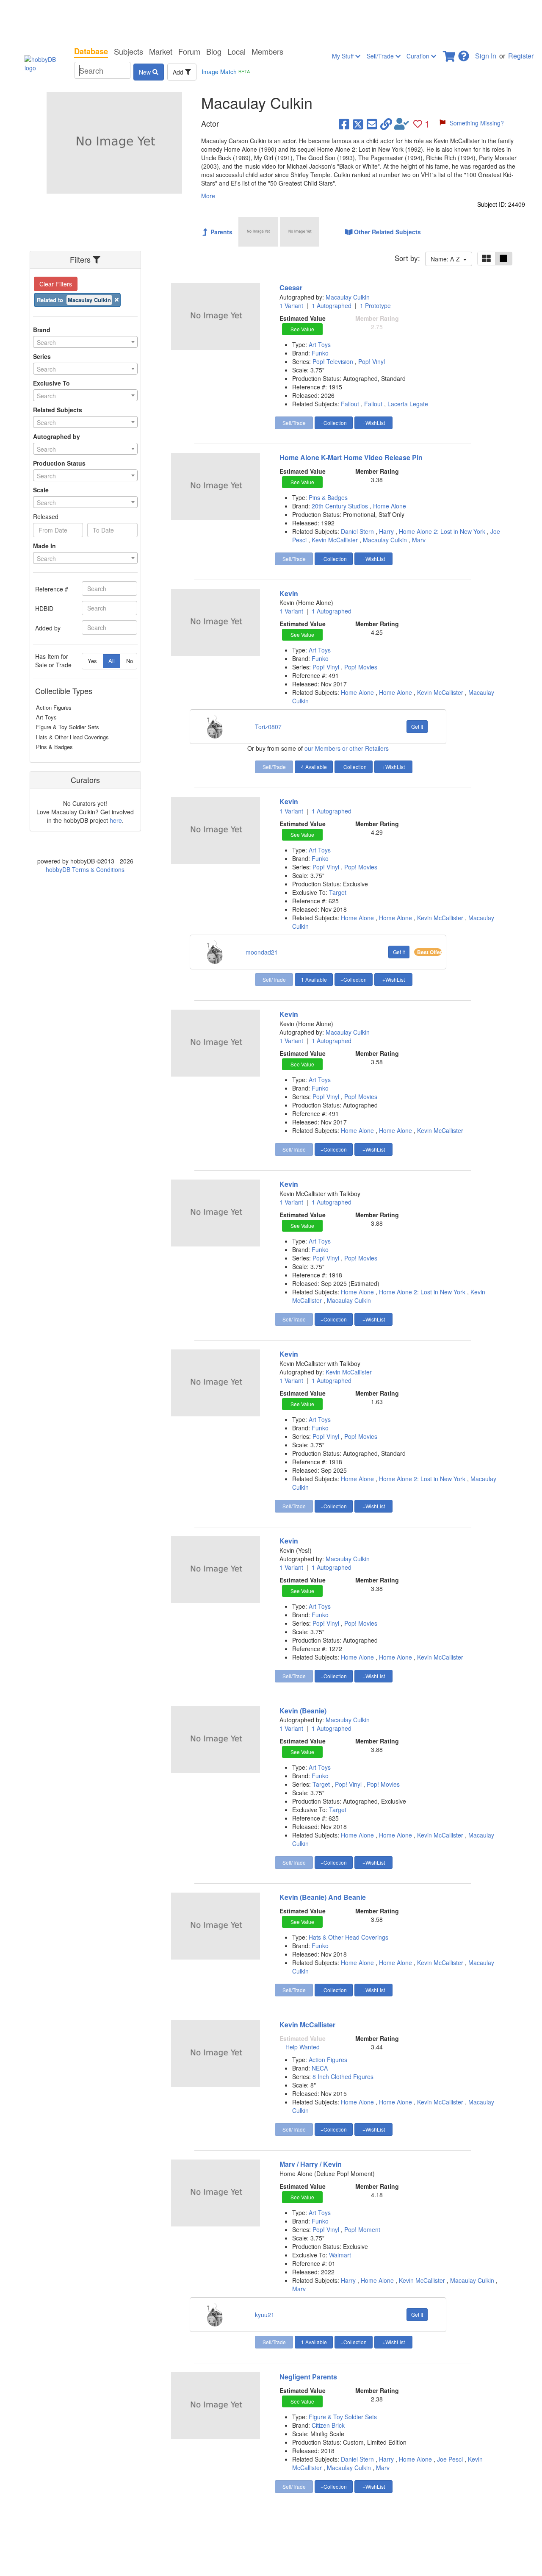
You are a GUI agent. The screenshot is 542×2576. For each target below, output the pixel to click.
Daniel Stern (357, 531)
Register (521, 56)
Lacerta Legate (408, 404)
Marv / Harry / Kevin (311, 2164)
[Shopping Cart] (450, 54)
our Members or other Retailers (347, 748)
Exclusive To (51, 383)
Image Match (226, 72)
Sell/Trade (381, 56)
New (146, 72)
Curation (419, 56)
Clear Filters (56, 284)
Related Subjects (58, 410)
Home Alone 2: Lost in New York (442, 531)
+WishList (374, 423)
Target (338, 892)
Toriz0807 (268, 727)
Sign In (486, 56)
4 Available (314, 767)
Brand (42, 330)
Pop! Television (334, 361)
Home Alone (390, 506)
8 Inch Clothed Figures (343, 2076)
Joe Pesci (450, 2459)
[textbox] (85, 342)
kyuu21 (265, 2315)
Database (91, 51)
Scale (41, 490)
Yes (92, 661)
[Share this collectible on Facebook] (344, 124)
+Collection (334, 423)
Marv (419, 540)
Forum (189, 51)
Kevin (289, 593)
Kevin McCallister (335, 540)
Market (161, 51)
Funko (320, 353)
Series (42, 356)
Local (236, 51)
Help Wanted (303, 2047)
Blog (214, 51)
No (130, 661)
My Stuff (344, 56)
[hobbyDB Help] (464, 54)
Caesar (291, 287)
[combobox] (85, 342)
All (112, 661)
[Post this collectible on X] (358, 124)
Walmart (340, 2255)
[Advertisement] (271, 21)
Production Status (59, 463)
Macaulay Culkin (348, 297)
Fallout (350, 404)
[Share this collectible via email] (372, 124)
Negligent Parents (308, 2377)
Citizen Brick (328, 2425)
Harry (386, 531)
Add (179, 72)
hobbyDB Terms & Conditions (85, 869)
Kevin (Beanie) (303, 1711)
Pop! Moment (362, 2229)
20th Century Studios (341, 506)
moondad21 (262, 952)
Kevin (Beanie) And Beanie (323, 1897)
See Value (302, 329)
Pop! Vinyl (372, 361)
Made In (44, 546)
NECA (320, 2068)
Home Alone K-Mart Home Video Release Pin (351, 457)
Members (267, 51)
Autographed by (57, 436)
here (116, 820)
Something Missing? (477, 123)
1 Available (314, 979)
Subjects (129, 51)
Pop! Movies (361, 667)
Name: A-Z (447, 259)
